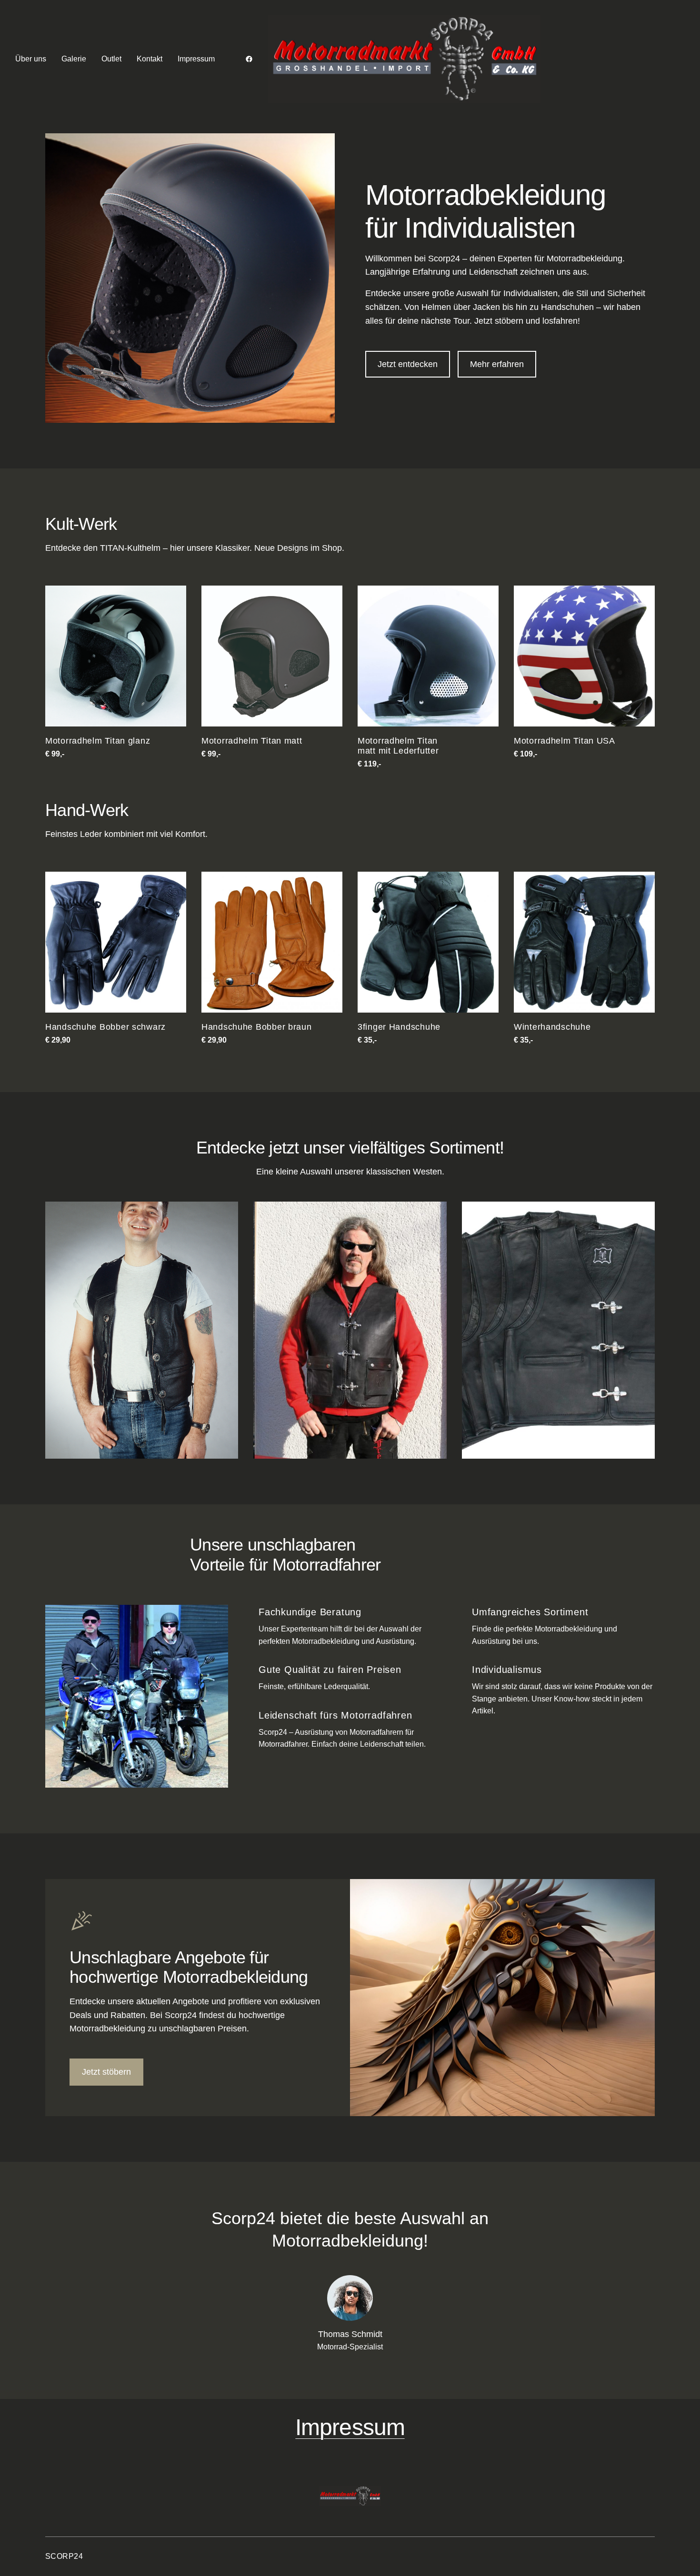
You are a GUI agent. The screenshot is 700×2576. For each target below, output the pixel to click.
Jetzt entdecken (408, 364)
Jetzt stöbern (106, 2072)
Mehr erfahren (497, 364)
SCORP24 (64, 2556)
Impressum (350, 2427)
